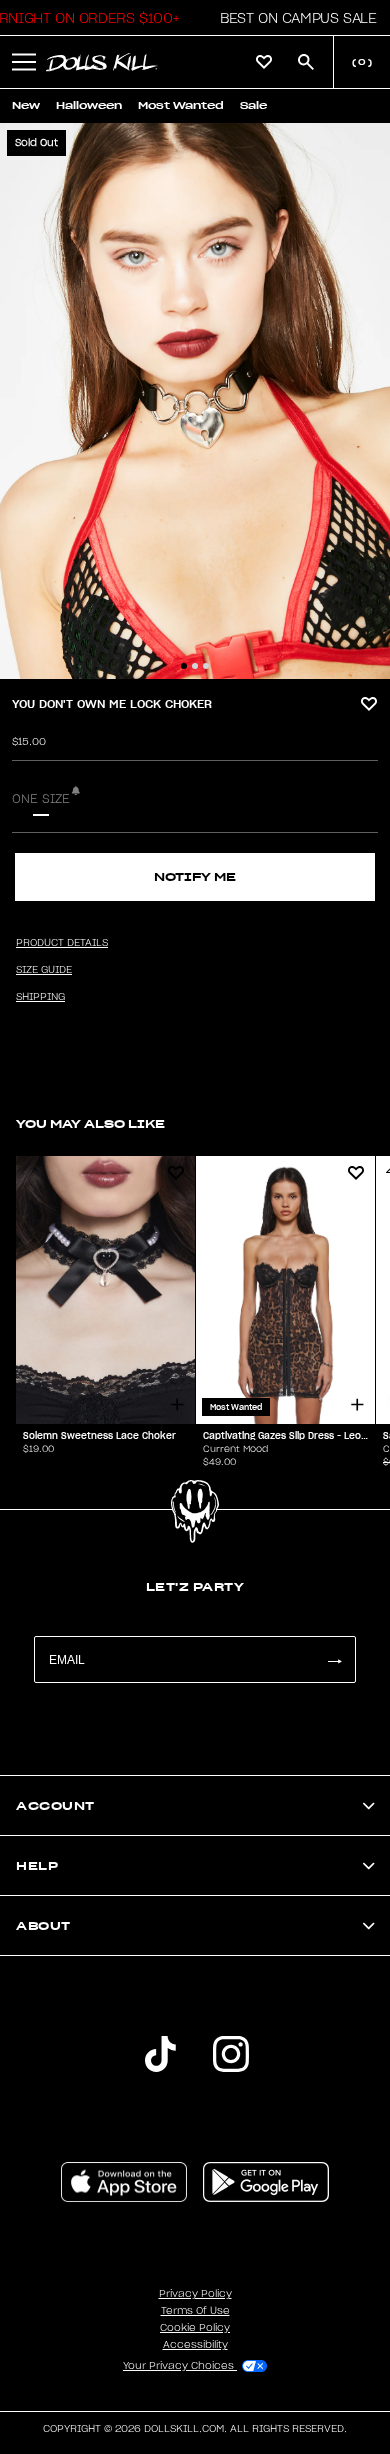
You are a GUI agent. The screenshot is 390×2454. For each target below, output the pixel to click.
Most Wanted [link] (181, 105)
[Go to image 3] (206, 666)
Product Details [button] (62, 943)
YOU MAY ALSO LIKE (90, 1123)
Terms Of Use (195, 2311)
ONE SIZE (41, 799)
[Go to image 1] (184, 666)
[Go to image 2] (195, 666)
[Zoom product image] (195, 401)
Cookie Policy (195, 2328)
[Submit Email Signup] (334, 1659)
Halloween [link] (89, 105)
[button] (292, 18)
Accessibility (195, 2345)
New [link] (26, 105)
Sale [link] (253, 105)
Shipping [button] (40, 997)
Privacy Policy (195, 2294)
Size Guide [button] (44, 970)
